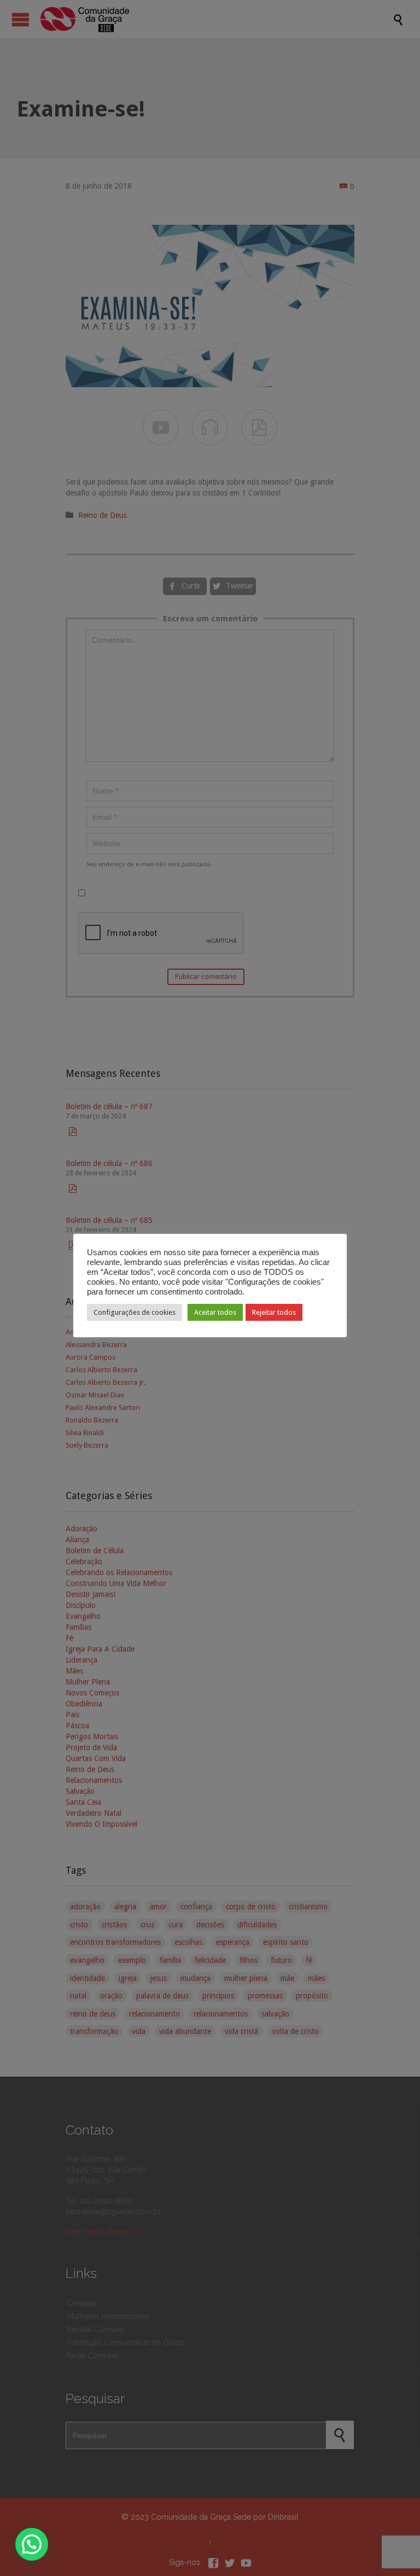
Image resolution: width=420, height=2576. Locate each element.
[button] (32, 2544)
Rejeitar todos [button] (274, 1312)
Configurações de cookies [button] (135, 1312)
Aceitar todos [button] (215, 1312)
